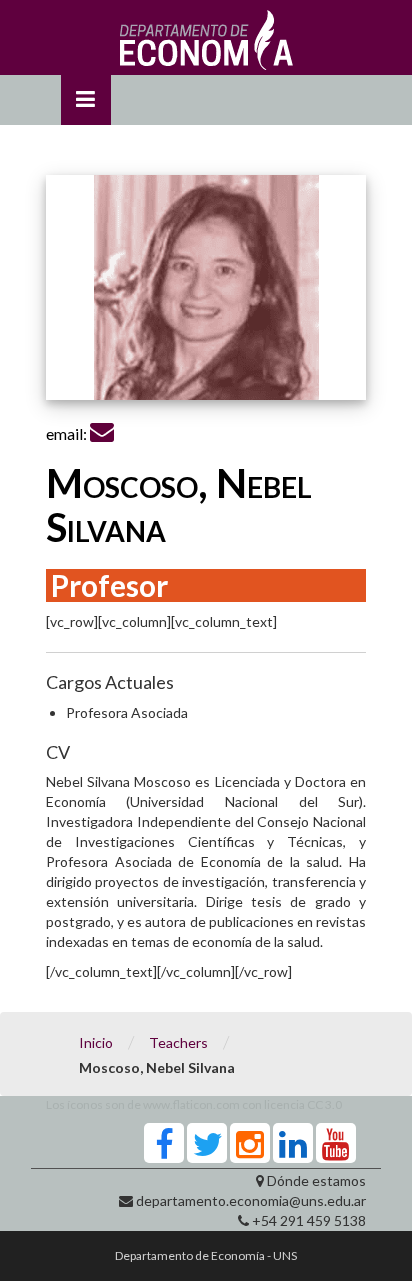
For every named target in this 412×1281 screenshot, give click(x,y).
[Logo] (206, 45)
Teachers (178, 1042)
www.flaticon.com (191, 1104)
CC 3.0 (324, 1104)
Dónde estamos (316, 1180)
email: (68, 433)
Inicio (96, 1042)
